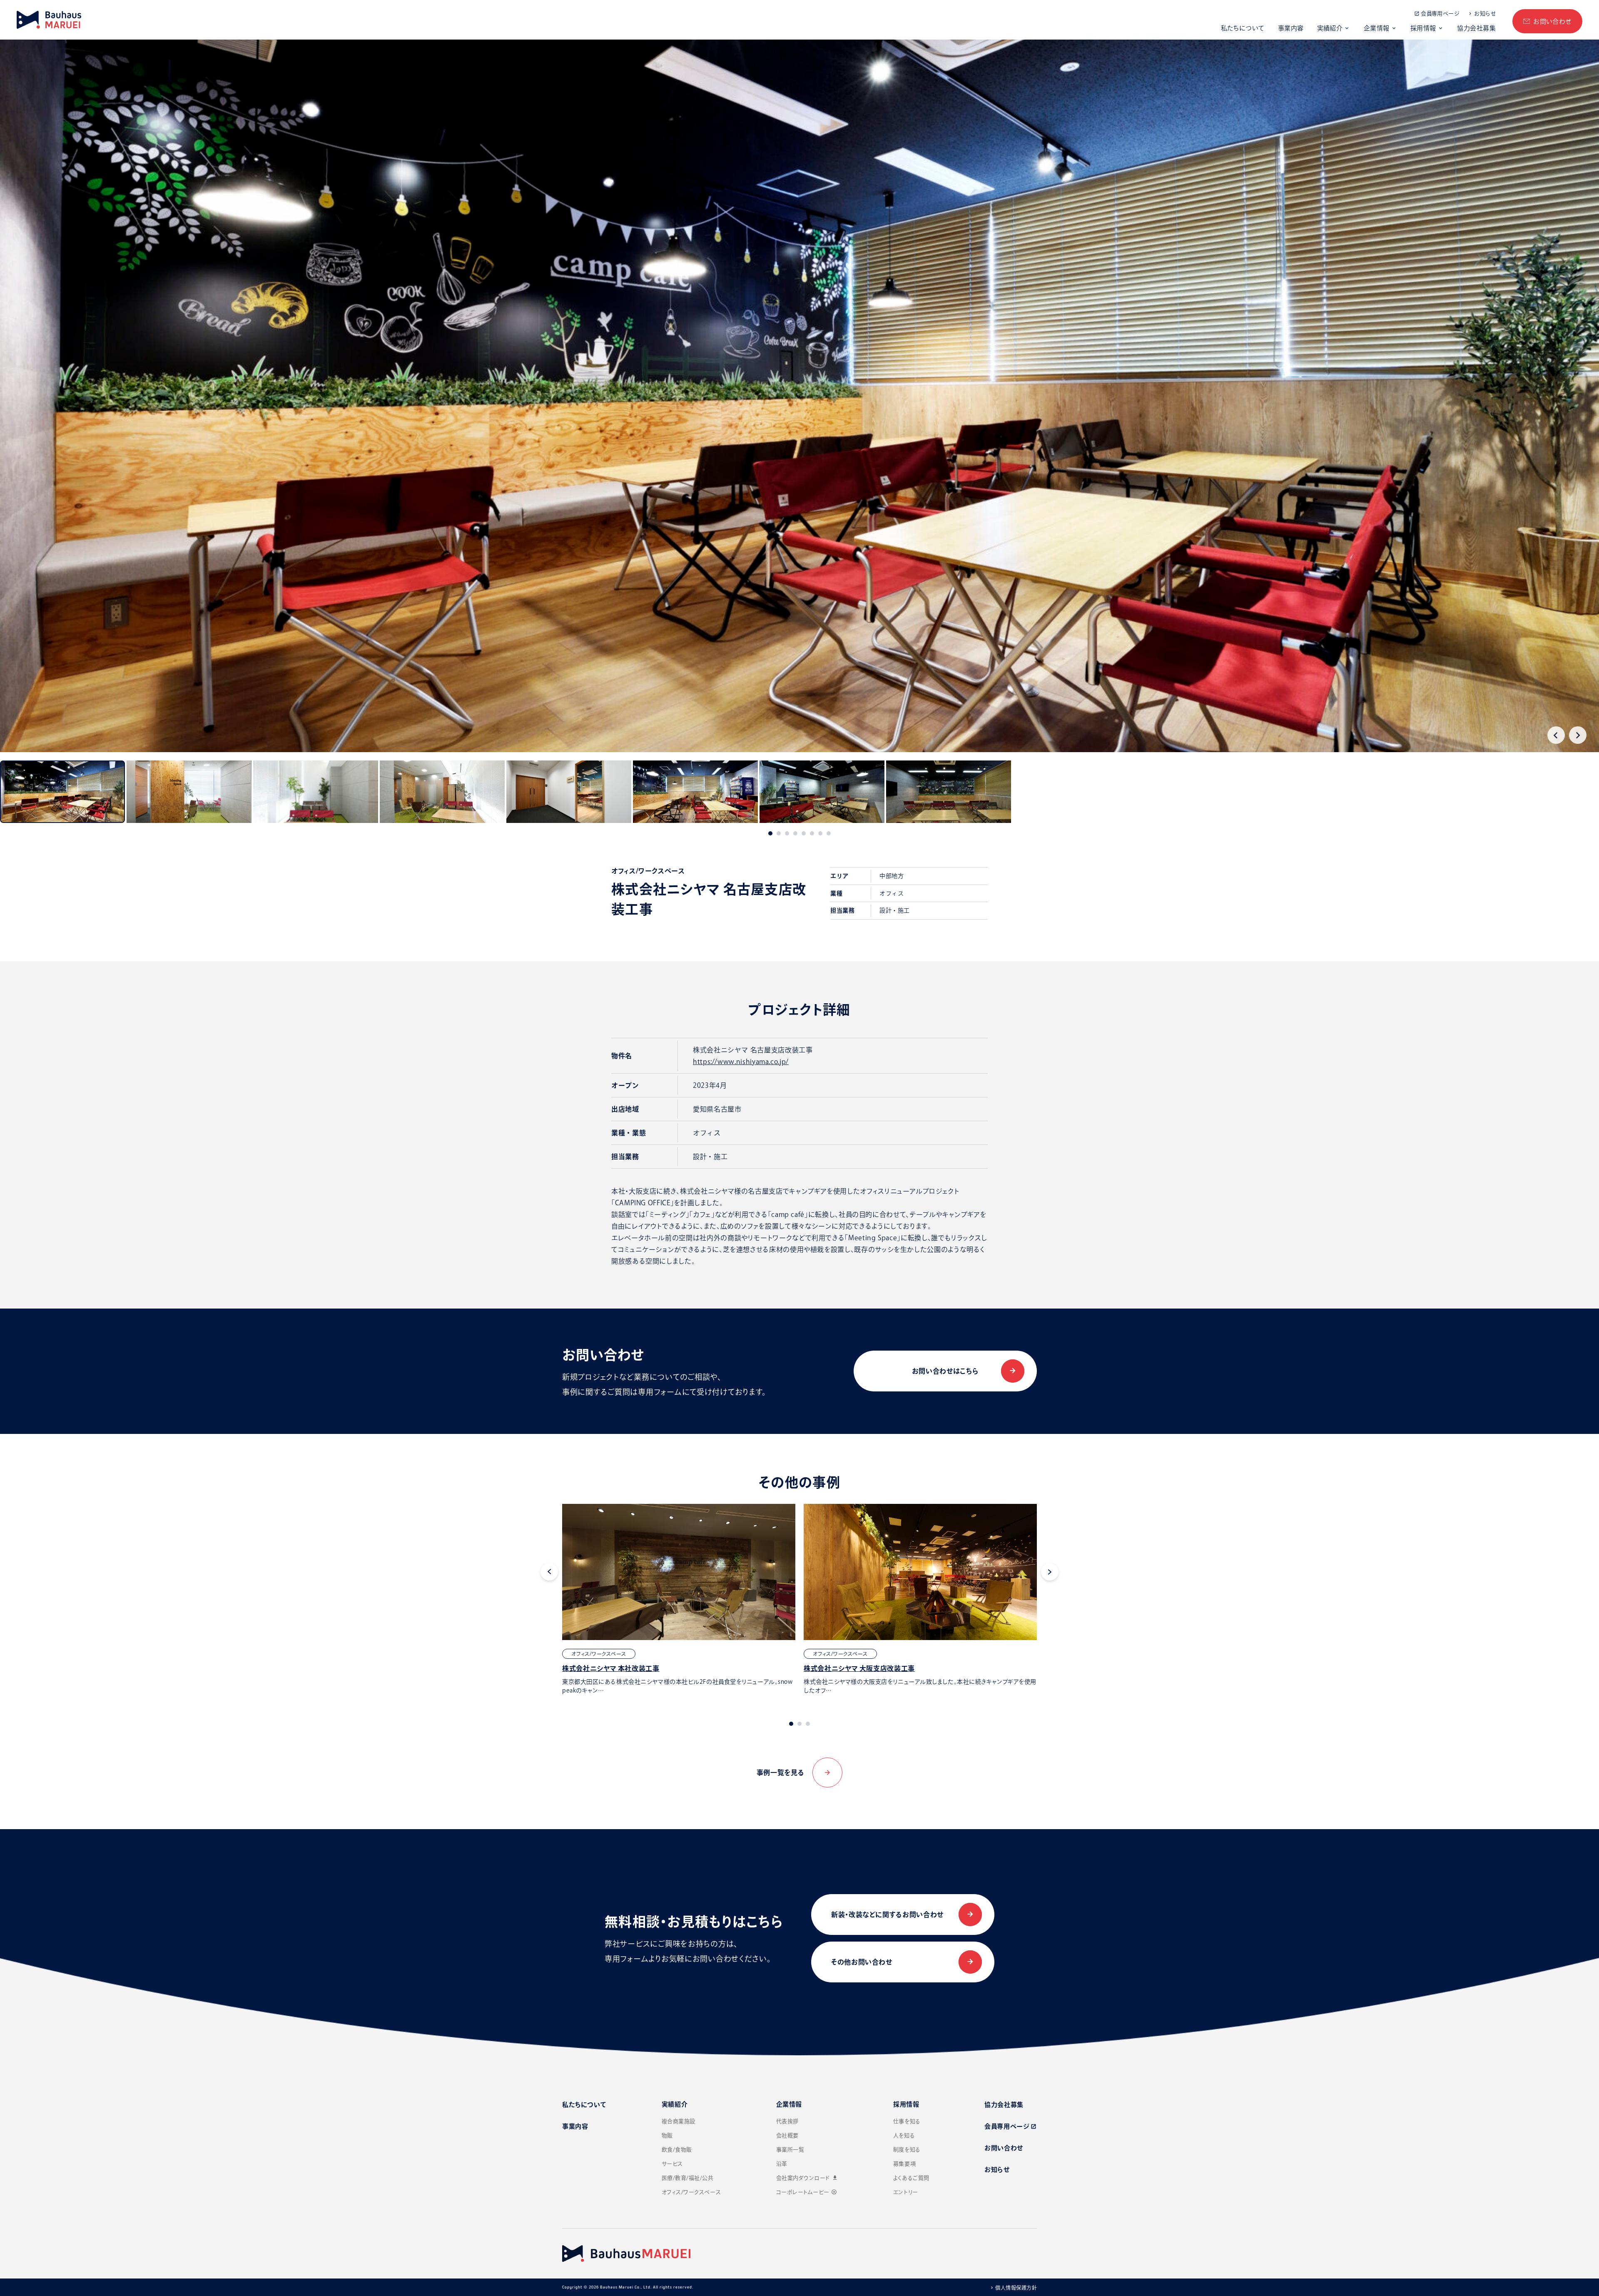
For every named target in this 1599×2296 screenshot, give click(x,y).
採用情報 (1423, 28)
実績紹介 (1330, 28)
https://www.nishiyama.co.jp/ (741, 1062)
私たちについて (1243, 28)
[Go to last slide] (1556, 735)
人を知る (904, 2135)
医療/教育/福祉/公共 (688, 2178)
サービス (672, 2164)
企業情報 (1377, 28)
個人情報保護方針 (1016, 2288)
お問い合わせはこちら (945, 1371)
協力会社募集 (1476, 28)
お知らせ (1485, 14)
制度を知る (907, 2150)
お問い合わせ (1552, 21)
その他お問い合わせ (862, 1962)
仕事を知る (907, 2121)
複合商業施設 (679, 2121)
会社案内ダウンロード (807, 2178)
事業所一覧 (790, 2150)
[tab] (770, 833)
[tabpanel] (679, 1599)
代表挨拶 (787, 2121)
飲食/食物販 (677, 2150)
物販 (667, 2135)
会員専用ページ (1440, 14)
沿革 (782, 2164)
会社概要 (787, 2135)
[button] (62, 792)
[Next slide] (1578, 735)
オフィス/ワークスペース (691, 2192)
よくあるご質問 (911, 2178)
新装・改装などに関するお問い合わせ (887, 1915)
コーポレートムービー (807, 2192)
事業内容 (1291, 28)
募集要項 (904, 2164)
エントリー (906, 2192)
